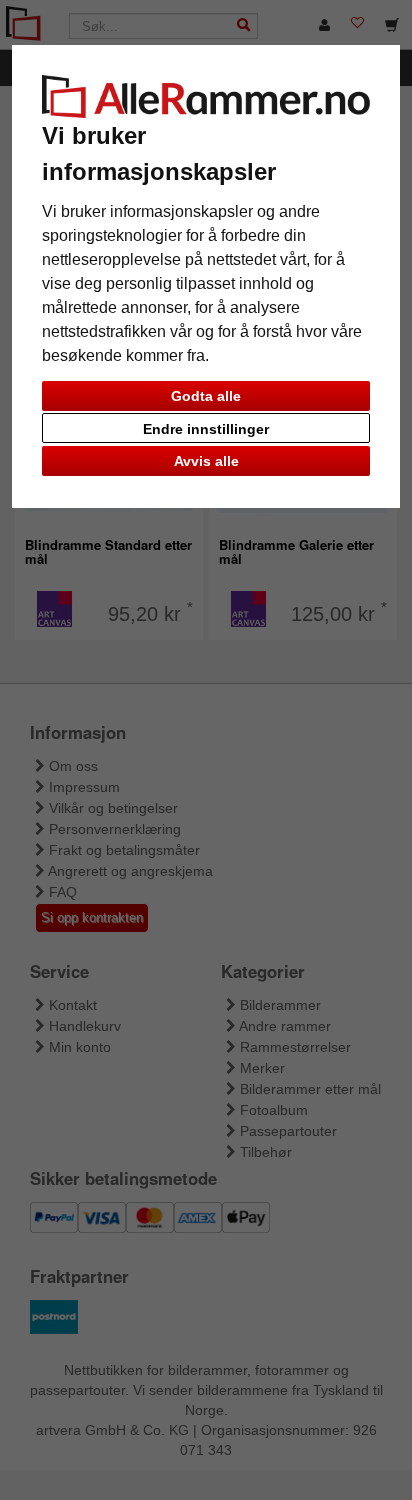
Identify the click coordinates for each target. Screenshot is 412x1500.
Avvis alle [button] (206, 461)
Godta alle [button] (206, 396)
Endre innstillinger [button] (206, 429)
